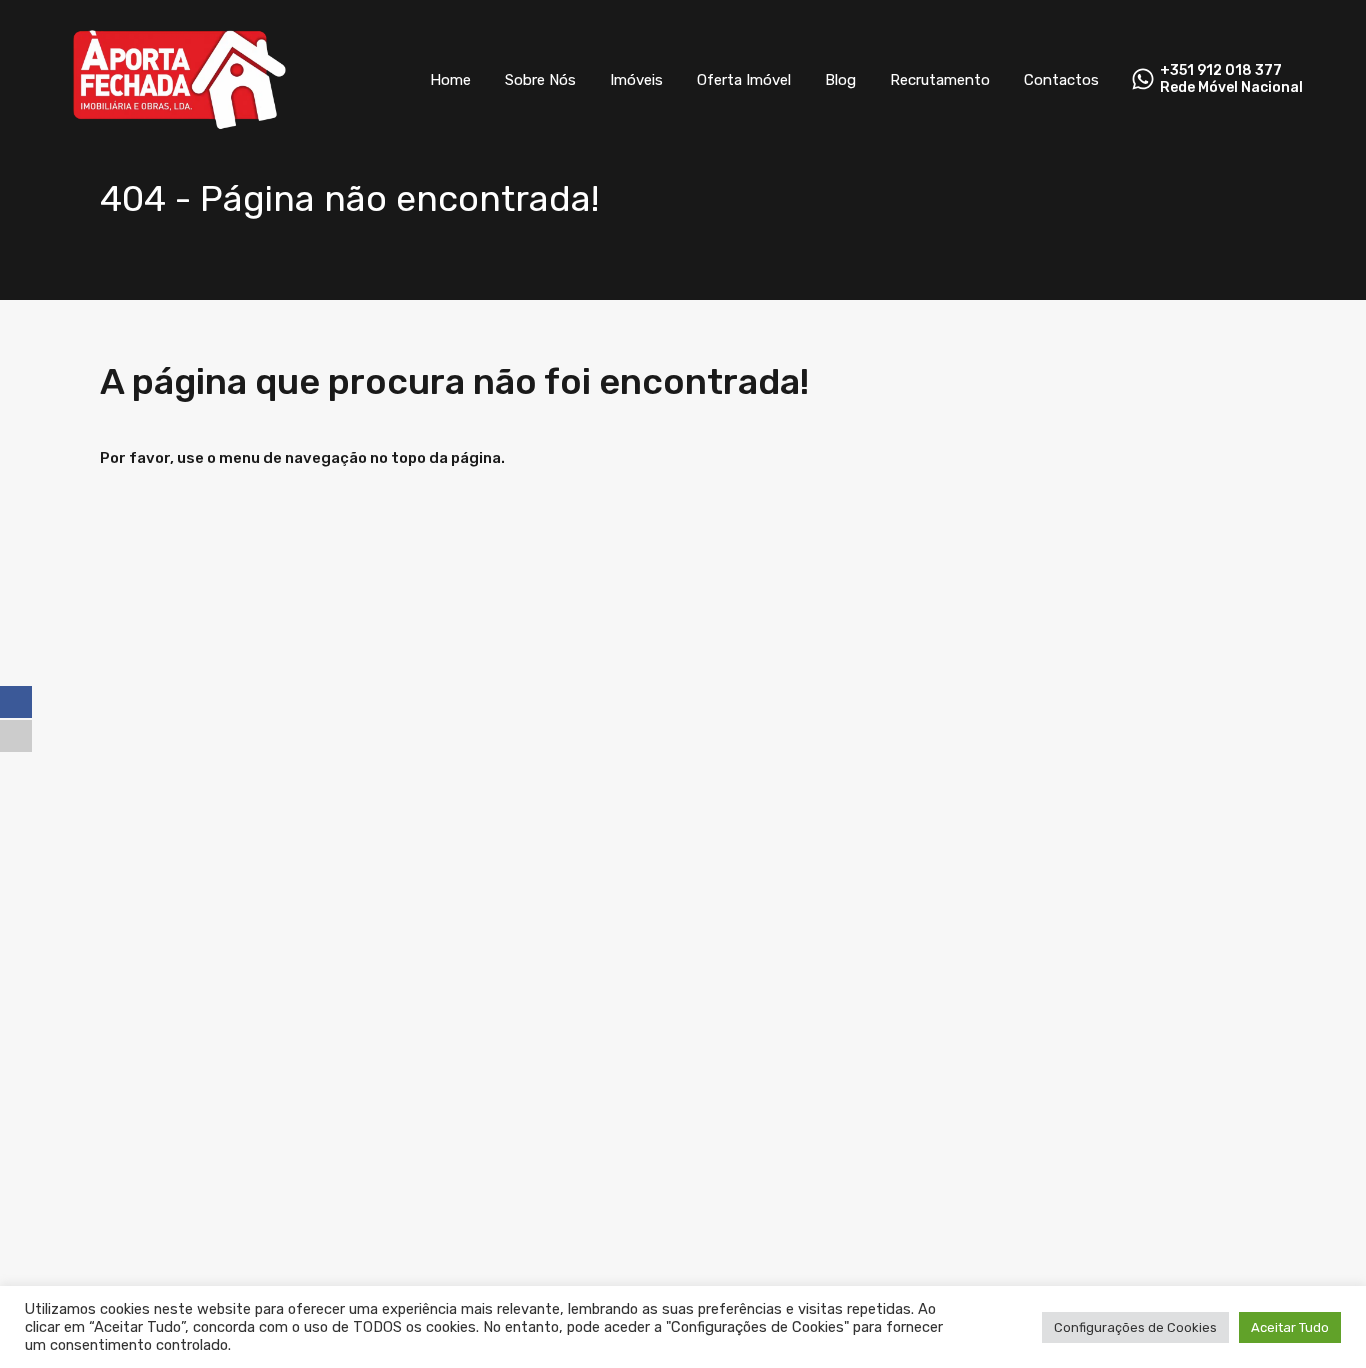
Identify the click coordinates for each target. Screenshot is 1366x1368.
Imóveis (636, 80)
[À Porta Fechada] (181, 131)
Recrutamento (940, 80)
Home (450, 80)
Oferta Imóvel (744, 80)
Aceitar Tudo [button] (1290, 1327)
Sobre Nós (540, 80)
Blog (840, 80)
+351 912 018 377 (1221, 71)
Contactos (1061, 80)
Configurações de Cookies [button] (1135, 1327)
